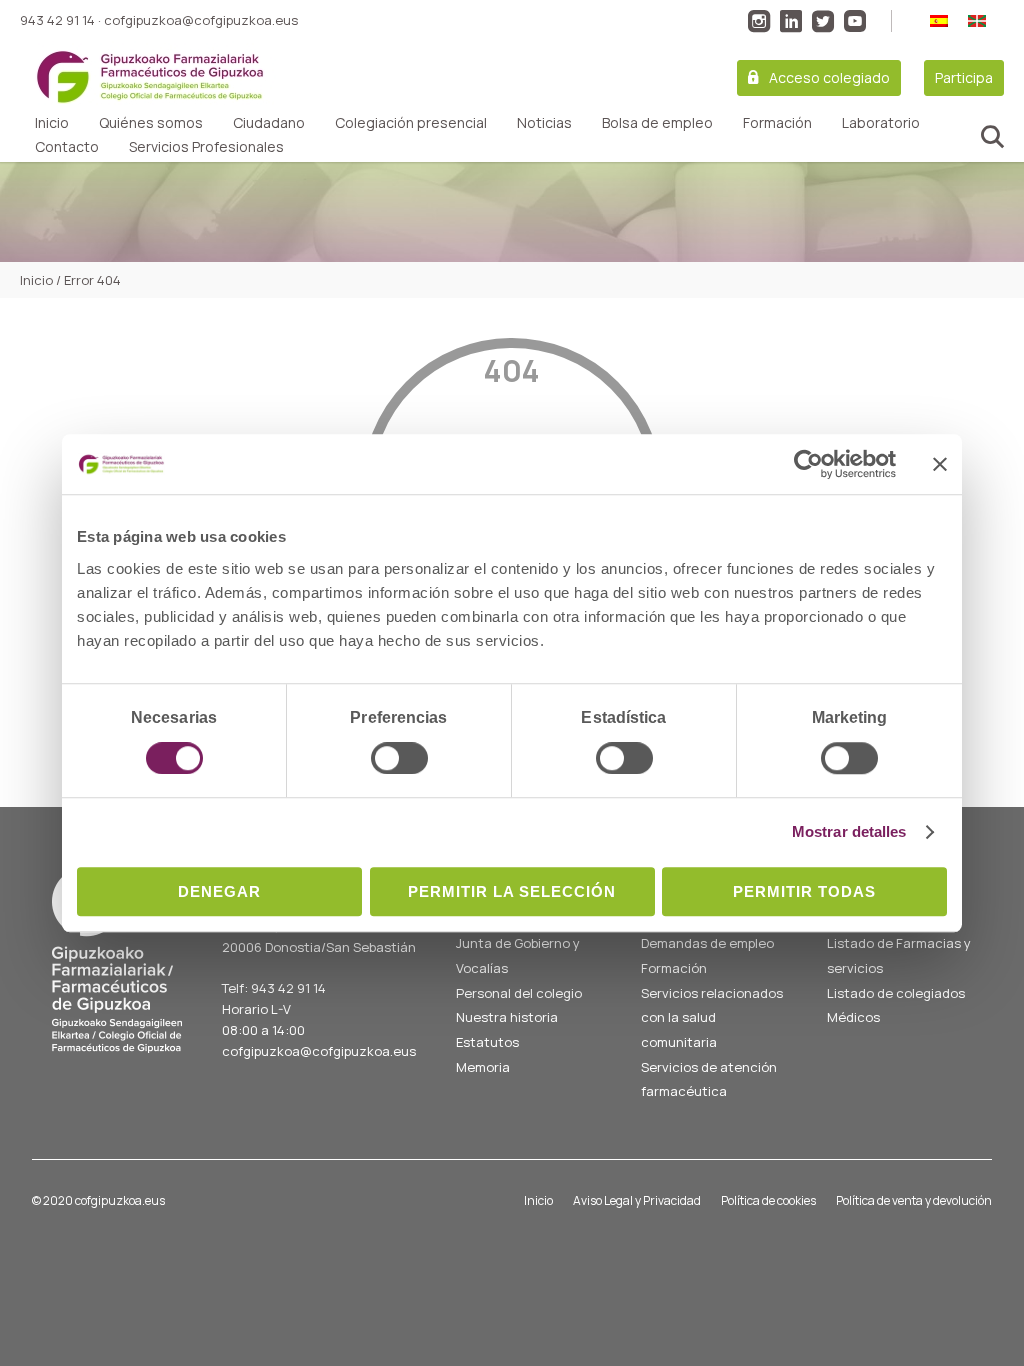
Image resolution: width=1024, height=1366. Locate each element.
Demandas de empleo (707, 943)
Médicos (853, 1017)
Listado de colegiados (896, 993)
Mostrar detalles (849, 831)
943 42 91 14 (57, 20)
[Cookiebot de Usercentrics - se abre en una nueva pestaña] (808, 464)
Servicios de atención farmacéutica (709, 1079)
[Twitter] (823, 21)
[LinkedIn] (791, 21)
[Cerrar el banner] (940, 464)
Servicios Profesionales (206, 147)
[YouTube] (855, 21)
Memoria (483, 1067)
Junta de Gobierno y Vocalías (518, 955)
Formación (777, 123)
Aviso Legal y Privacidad (637, 1200)
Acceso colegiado (829, 77)
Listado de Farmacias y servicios (899, 955)
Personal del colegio (519, 993)
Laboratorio (881, 123)
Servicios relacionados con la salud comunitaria (712, 1017)
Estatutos (487, 1042)
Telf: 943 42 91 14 (274, 988)
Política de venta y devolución (914, 1200)
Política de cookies (768, 1200)
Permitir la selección (512, 891)
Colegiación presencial (411, 123)
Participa (964, 77)
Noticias (544, 123)
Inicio (52, 123)
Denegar (219, 891)
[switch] (399, 758)
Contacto (67, 147)
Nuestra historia (507, 1017)
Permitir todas (804, 891)
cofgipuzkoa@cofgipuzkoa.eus (201, 20)
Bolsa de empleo (657, 123)
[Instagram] (759, 21)
